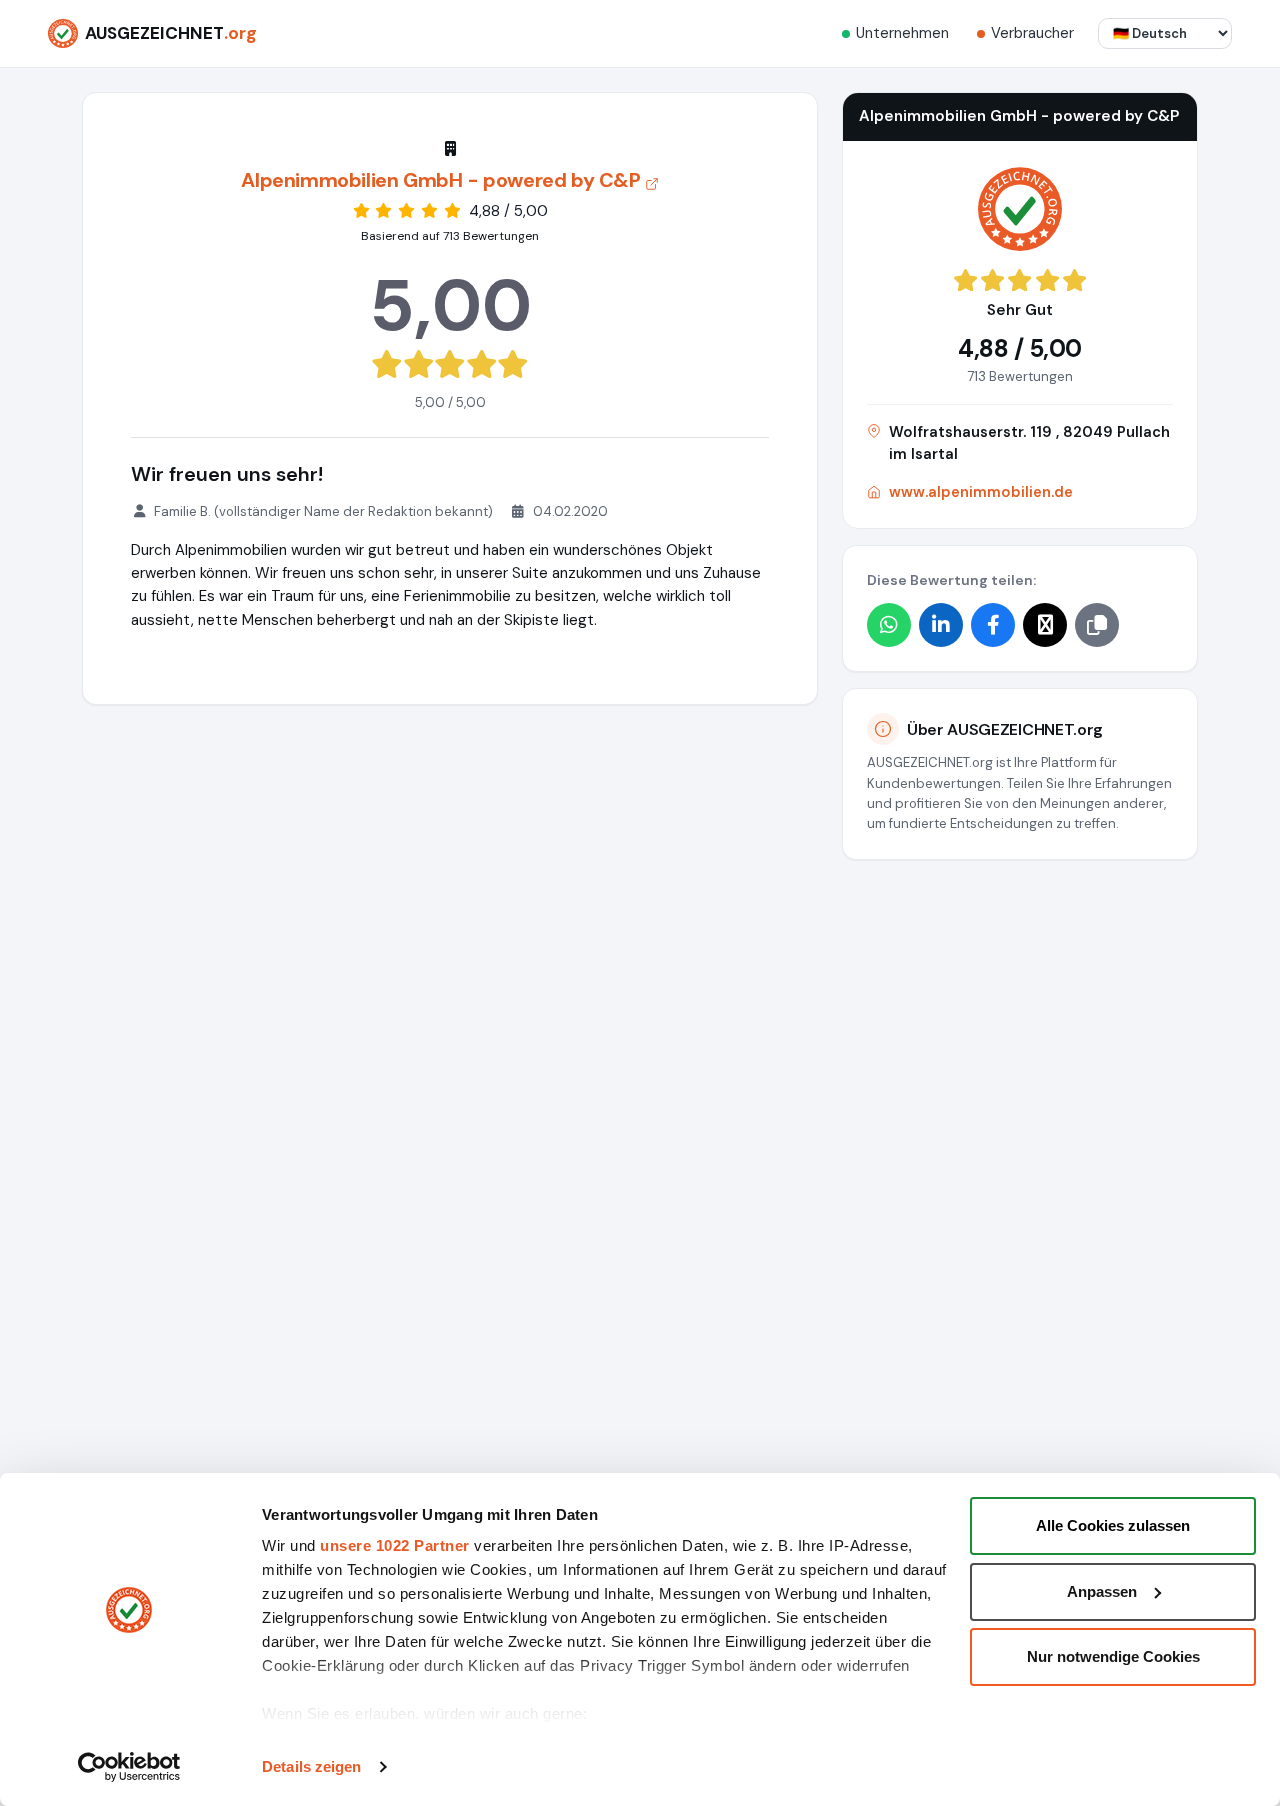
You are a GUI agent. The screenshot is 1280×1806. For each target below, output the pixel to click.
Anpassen (1102, 1591)
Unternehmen (902, 33)
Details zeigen (311, 1766)
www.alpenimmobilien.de (981, 492)
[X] (1045, 625)
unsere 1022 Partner (395, 1545)
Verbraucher (1032, 33)
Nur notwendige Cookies (1113, 1656)
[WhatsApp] (889, 625)
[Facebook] (993, 625)
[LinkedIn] (941, 625)
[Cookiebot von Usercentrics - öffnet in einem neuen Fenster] (129, 1767)
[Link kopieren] (1097, 625)
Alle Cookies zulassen (1113, 1525)
